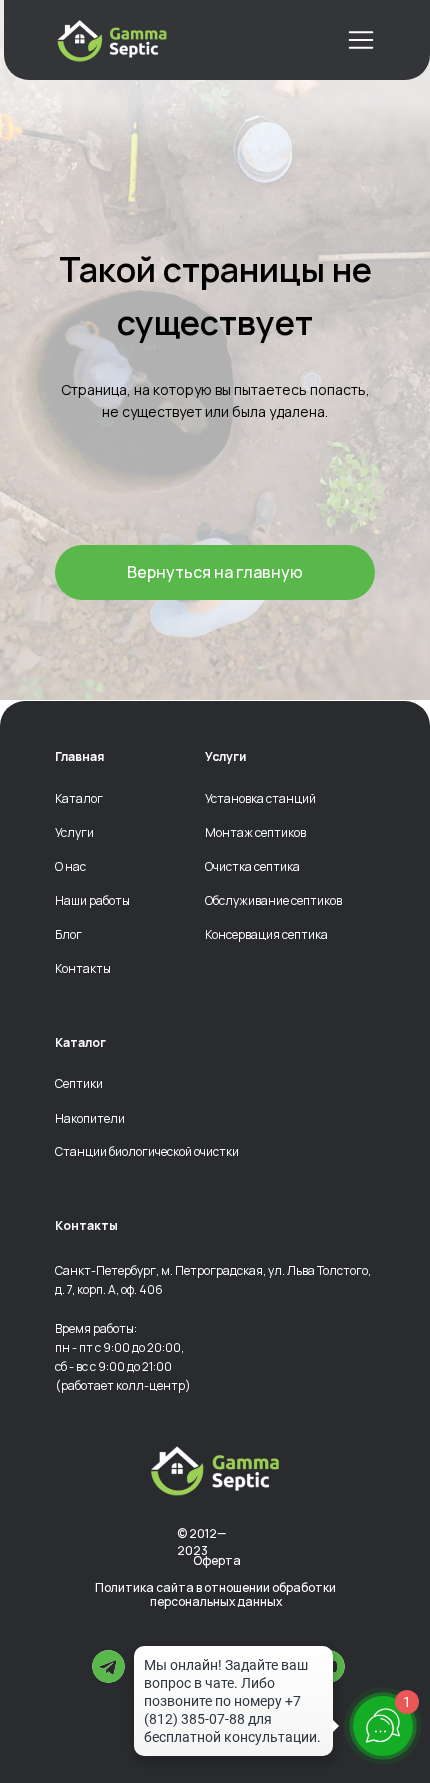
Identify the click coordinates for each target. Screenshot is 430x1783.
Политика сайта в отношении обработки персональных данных (215, 1595)
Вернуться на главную (215, 572)
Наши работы (92, 901)
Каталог (79, 799)
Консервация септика (266, 935)
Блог (68, 935)
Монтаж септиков (255, 833)
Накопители (90, 1119)
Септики (79, 1084)
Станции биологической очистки (147, 1152)
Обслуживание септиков (273, 901)
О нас (70, 867)
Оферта (217, 1560)
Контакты (83, 969)
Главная (79, 757)
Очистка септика (252, 867)
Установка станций (260, 799)
